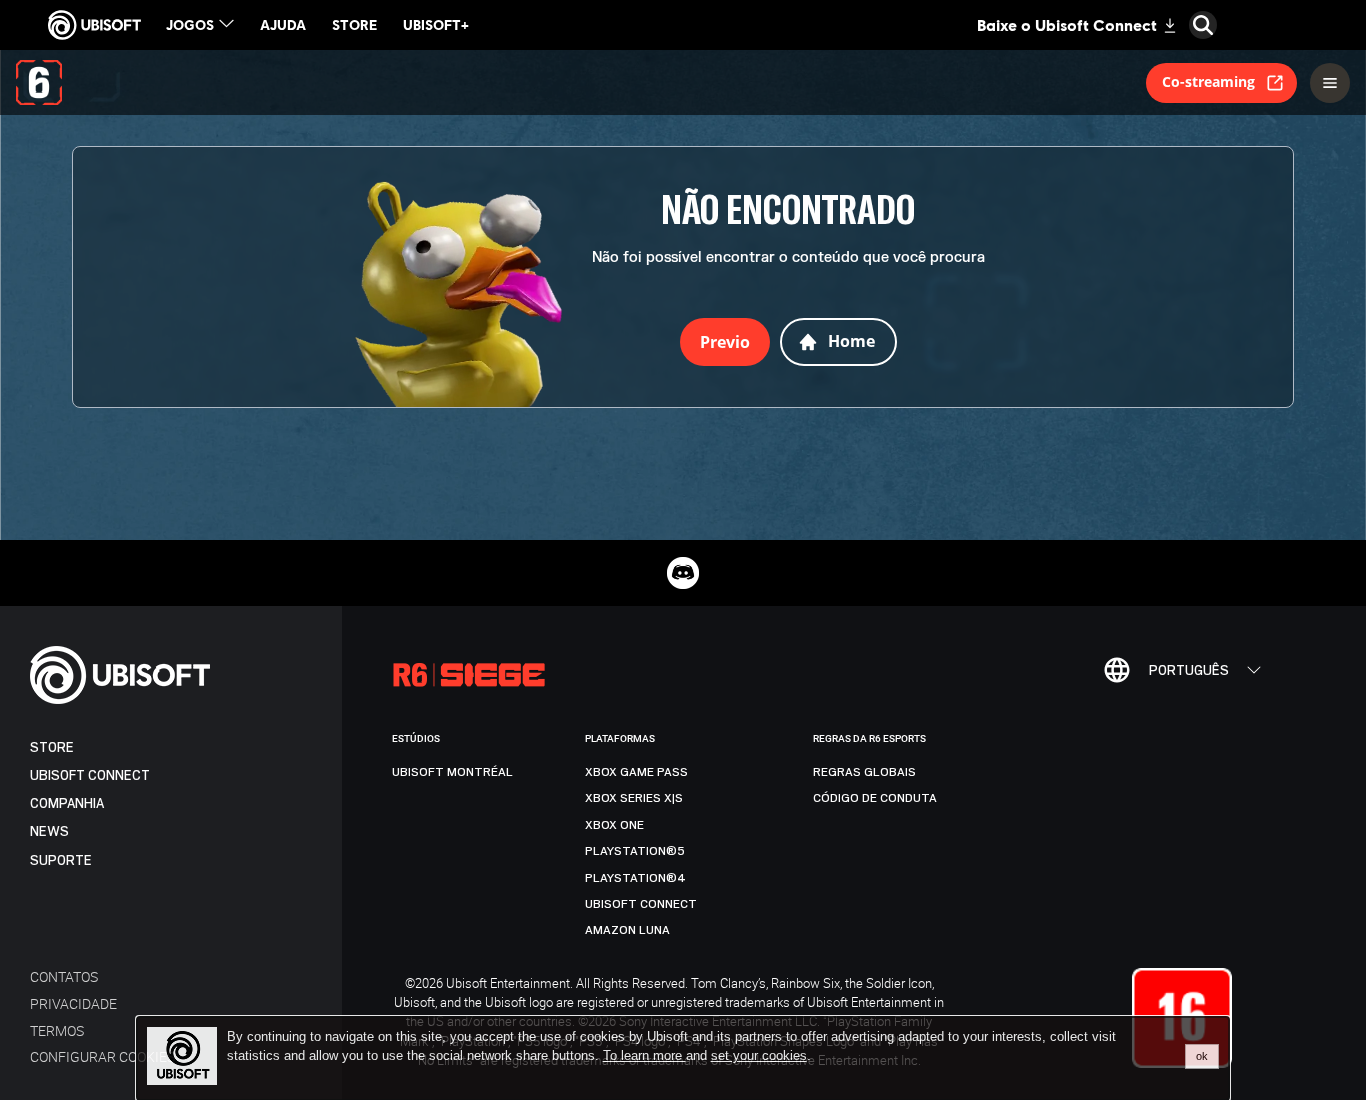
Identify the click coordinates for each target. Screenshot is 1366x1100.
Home (851, 341)
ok (1202, 1056)
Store (52, 747)
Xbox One (614, 825)
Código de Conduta (875, 798)
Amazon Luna (627, 930)
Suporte (61, 860)
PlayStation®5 (635, 851)
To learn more (644, 1055)
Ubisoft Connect (90, 775)
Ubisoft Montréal (452, 772)
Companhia (67, 803)
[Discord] (683, 573)
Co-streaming (1208, 81)
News (49, 831)
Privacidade (73, 1003)
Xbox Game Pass (636, 772)
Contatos (64, 976)
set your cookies (759, 1056)
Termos (57, 1030)
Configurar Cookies (102, 1056)
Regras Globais (864, 772)
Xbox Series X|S (634, 798)
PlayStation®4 (635, 878)
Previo (725, 342)
